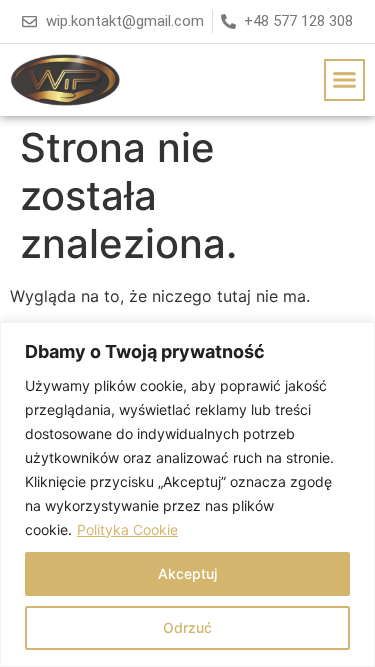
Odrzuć (187, 627)
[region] (187, 494)
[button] (345, 80)
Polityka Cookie (127, 529)
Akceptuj (187, 573)
